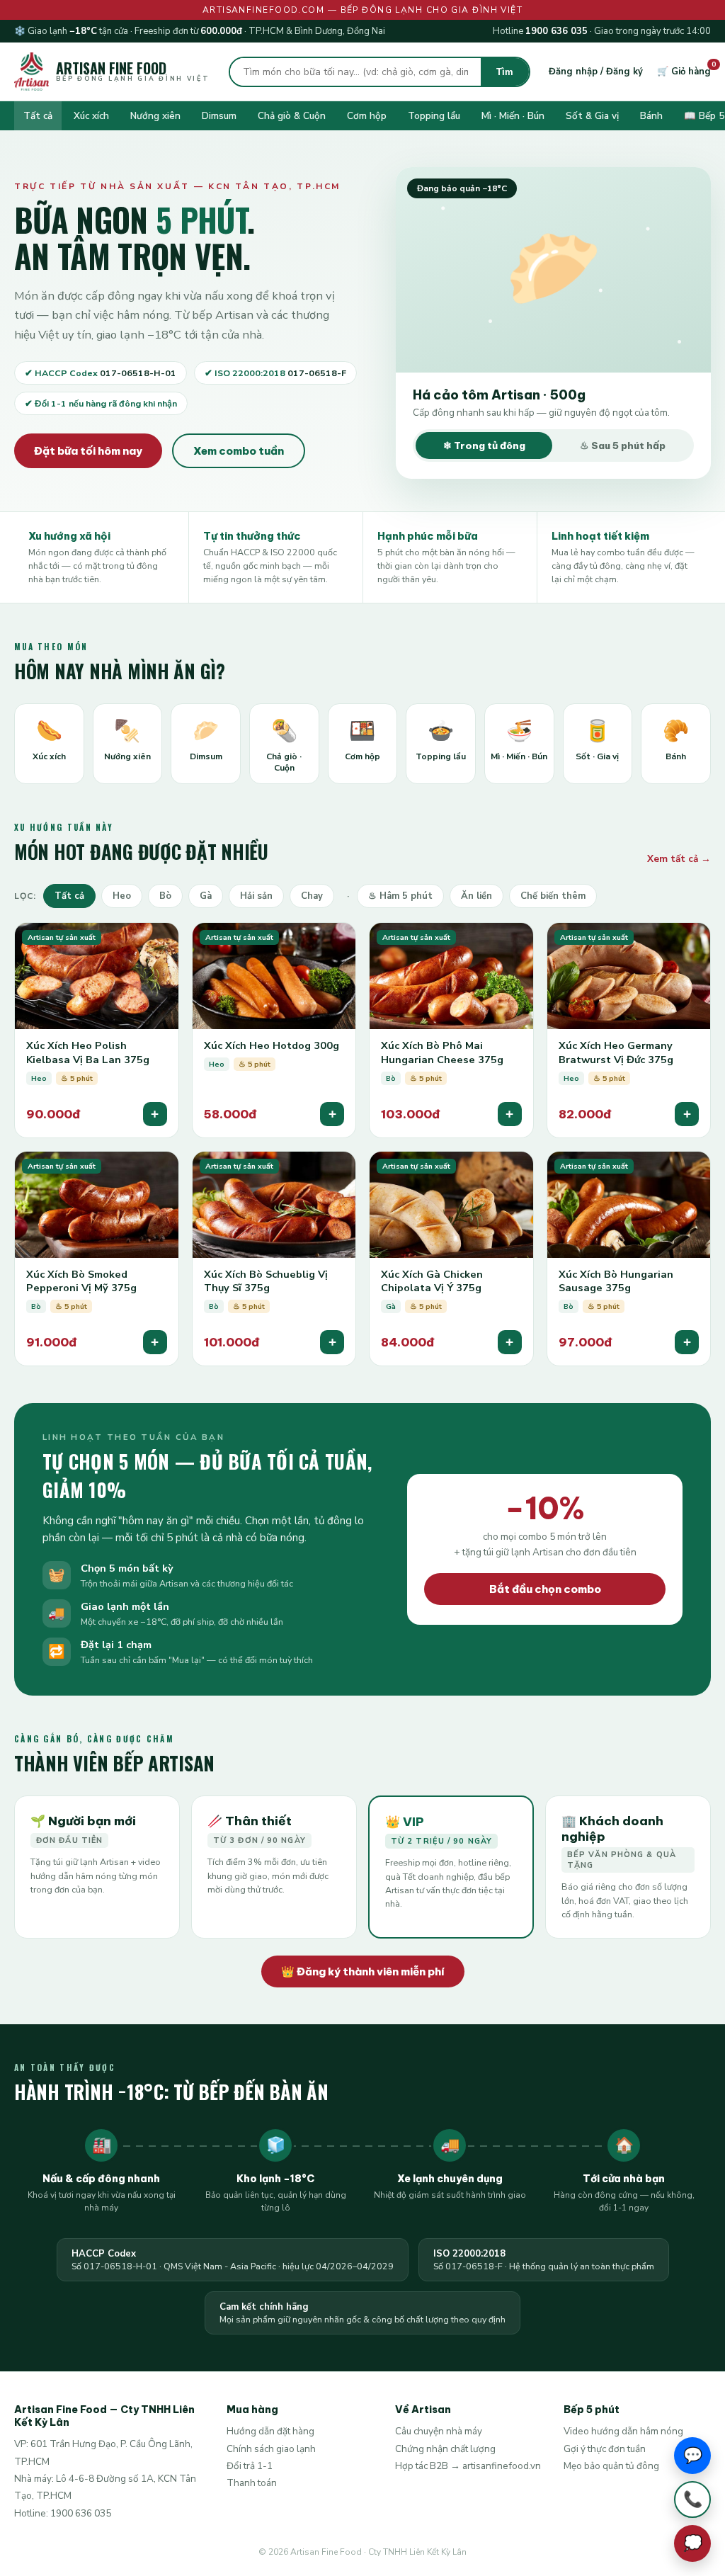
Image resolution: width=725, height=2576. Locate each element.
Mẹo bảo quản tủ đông (611, 2466)
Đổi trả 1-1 (250, 2466)
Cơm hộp (367, 116)
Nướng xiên (155, 116)
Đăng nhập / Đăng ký (596, 72)
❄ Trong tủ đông (484, 446)
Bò (165, 896)
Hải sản (256, 896)
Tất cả (38, 116)
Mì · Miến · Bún (513, 116)
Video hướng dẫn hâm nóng (623, 2431)
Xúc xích (91, 116)
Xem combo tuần (239, 451)
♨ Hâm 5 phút (400, 896)
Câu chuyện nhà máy (439, 2431)
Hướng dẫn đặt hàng (270, 2431)
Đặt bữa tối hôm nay (88, 451)
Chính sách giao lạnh (271, 2449)
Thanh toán (252, 2483)
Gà (206, 896)
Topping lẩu (434, 116)
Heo (122, 896)
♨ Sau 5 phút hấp (623, 446)
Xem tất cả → (679, 859)
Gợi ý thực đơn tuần (605, 2449)
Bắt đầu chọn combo (545, 1589)
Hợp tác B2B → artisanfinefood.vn (468, 2466)
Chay (312, 896)
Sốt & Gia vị (592, 116)
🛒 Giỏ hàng (684, 72)
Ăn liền (476, 896)
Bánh (651, 116)
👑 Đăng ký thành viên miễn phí (363, 1971)
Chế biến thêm (553, 896)
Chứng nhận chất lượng (445, 2449)
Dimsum (219, 116)
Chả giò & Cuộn (292, 116)
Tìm (505, 72)
